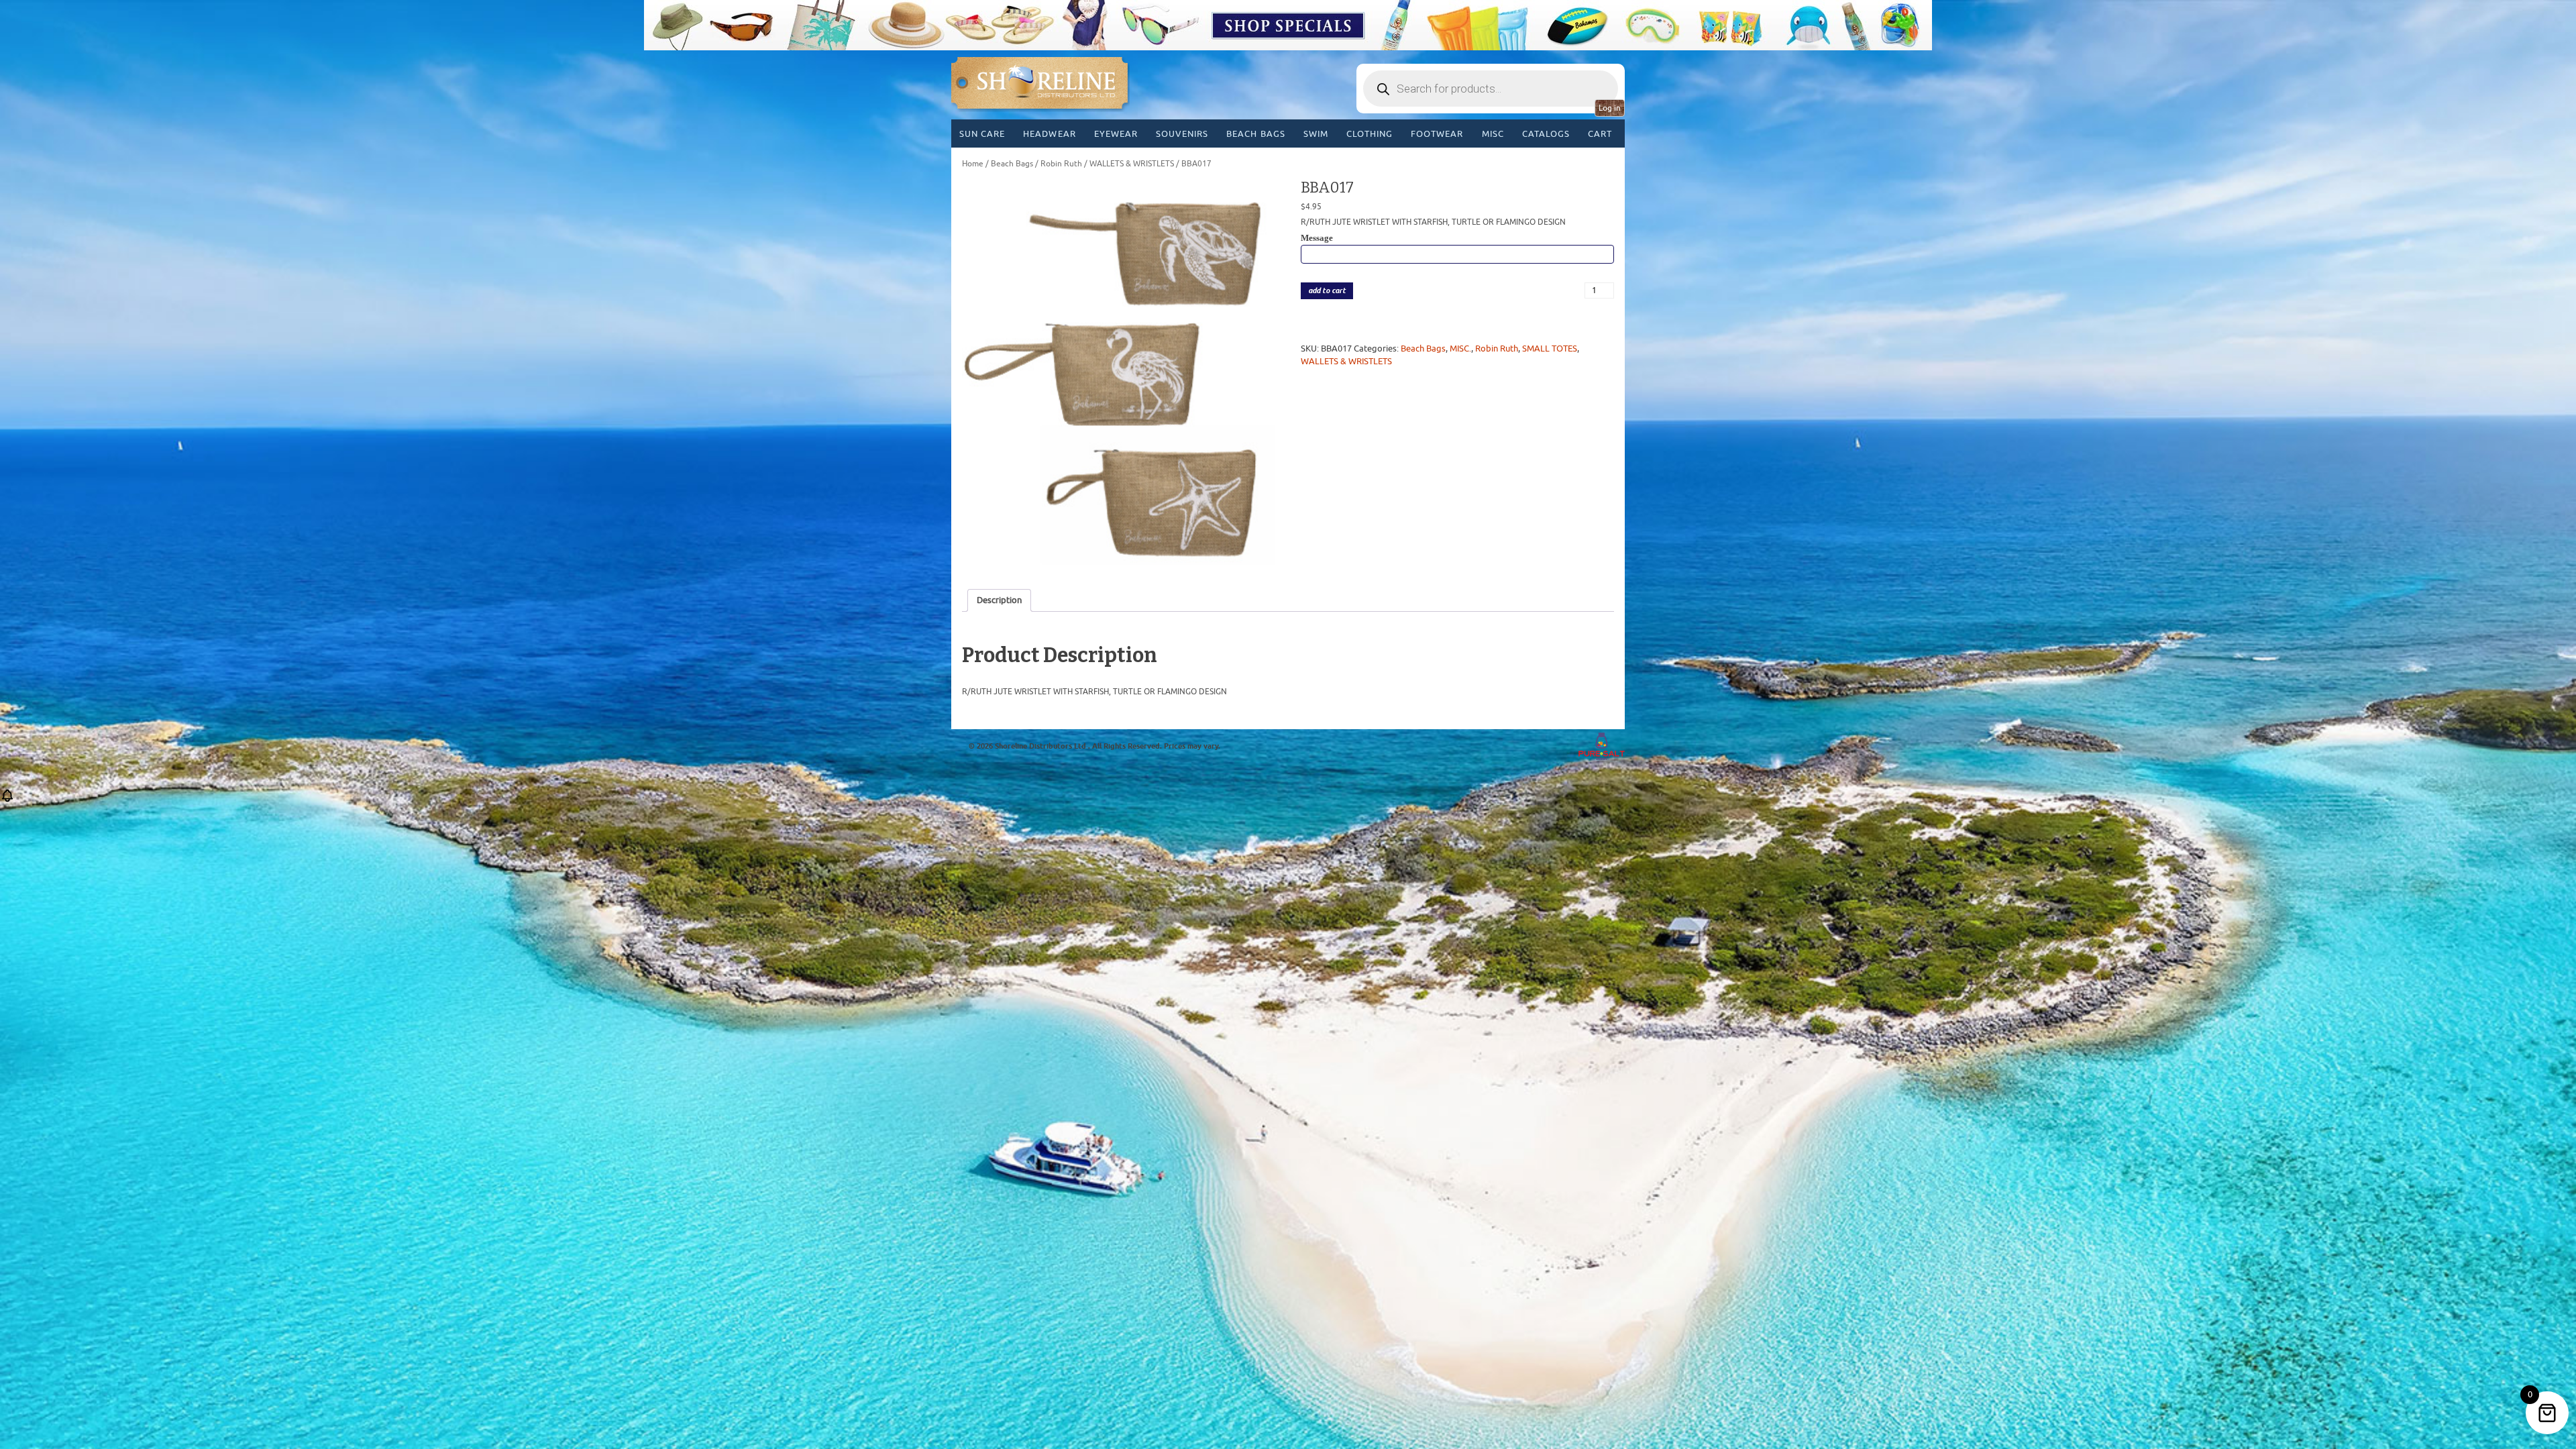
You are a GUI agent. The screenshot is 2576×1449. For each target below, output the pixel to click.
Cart (1600, 134)
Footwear (1437, 134)
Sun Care (982, 134)
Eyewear (1116, 134)
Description (999, 600)
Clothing (1370, 134)
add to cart (1327, 291)
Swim (1316, 134)
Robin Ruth (1061, 164)
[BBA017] (1119, 375)
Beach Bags (1255, 134)
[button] (7, 800)
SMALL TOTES (1550, 348)
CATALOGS (1546, 134)
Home (973, 164)
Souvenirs (1182, 134)
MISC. (1460, 348)
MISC (1493, 134)
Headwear (1049, 134)
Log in (1610, 108)
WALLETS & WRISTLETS (1132, 164)
